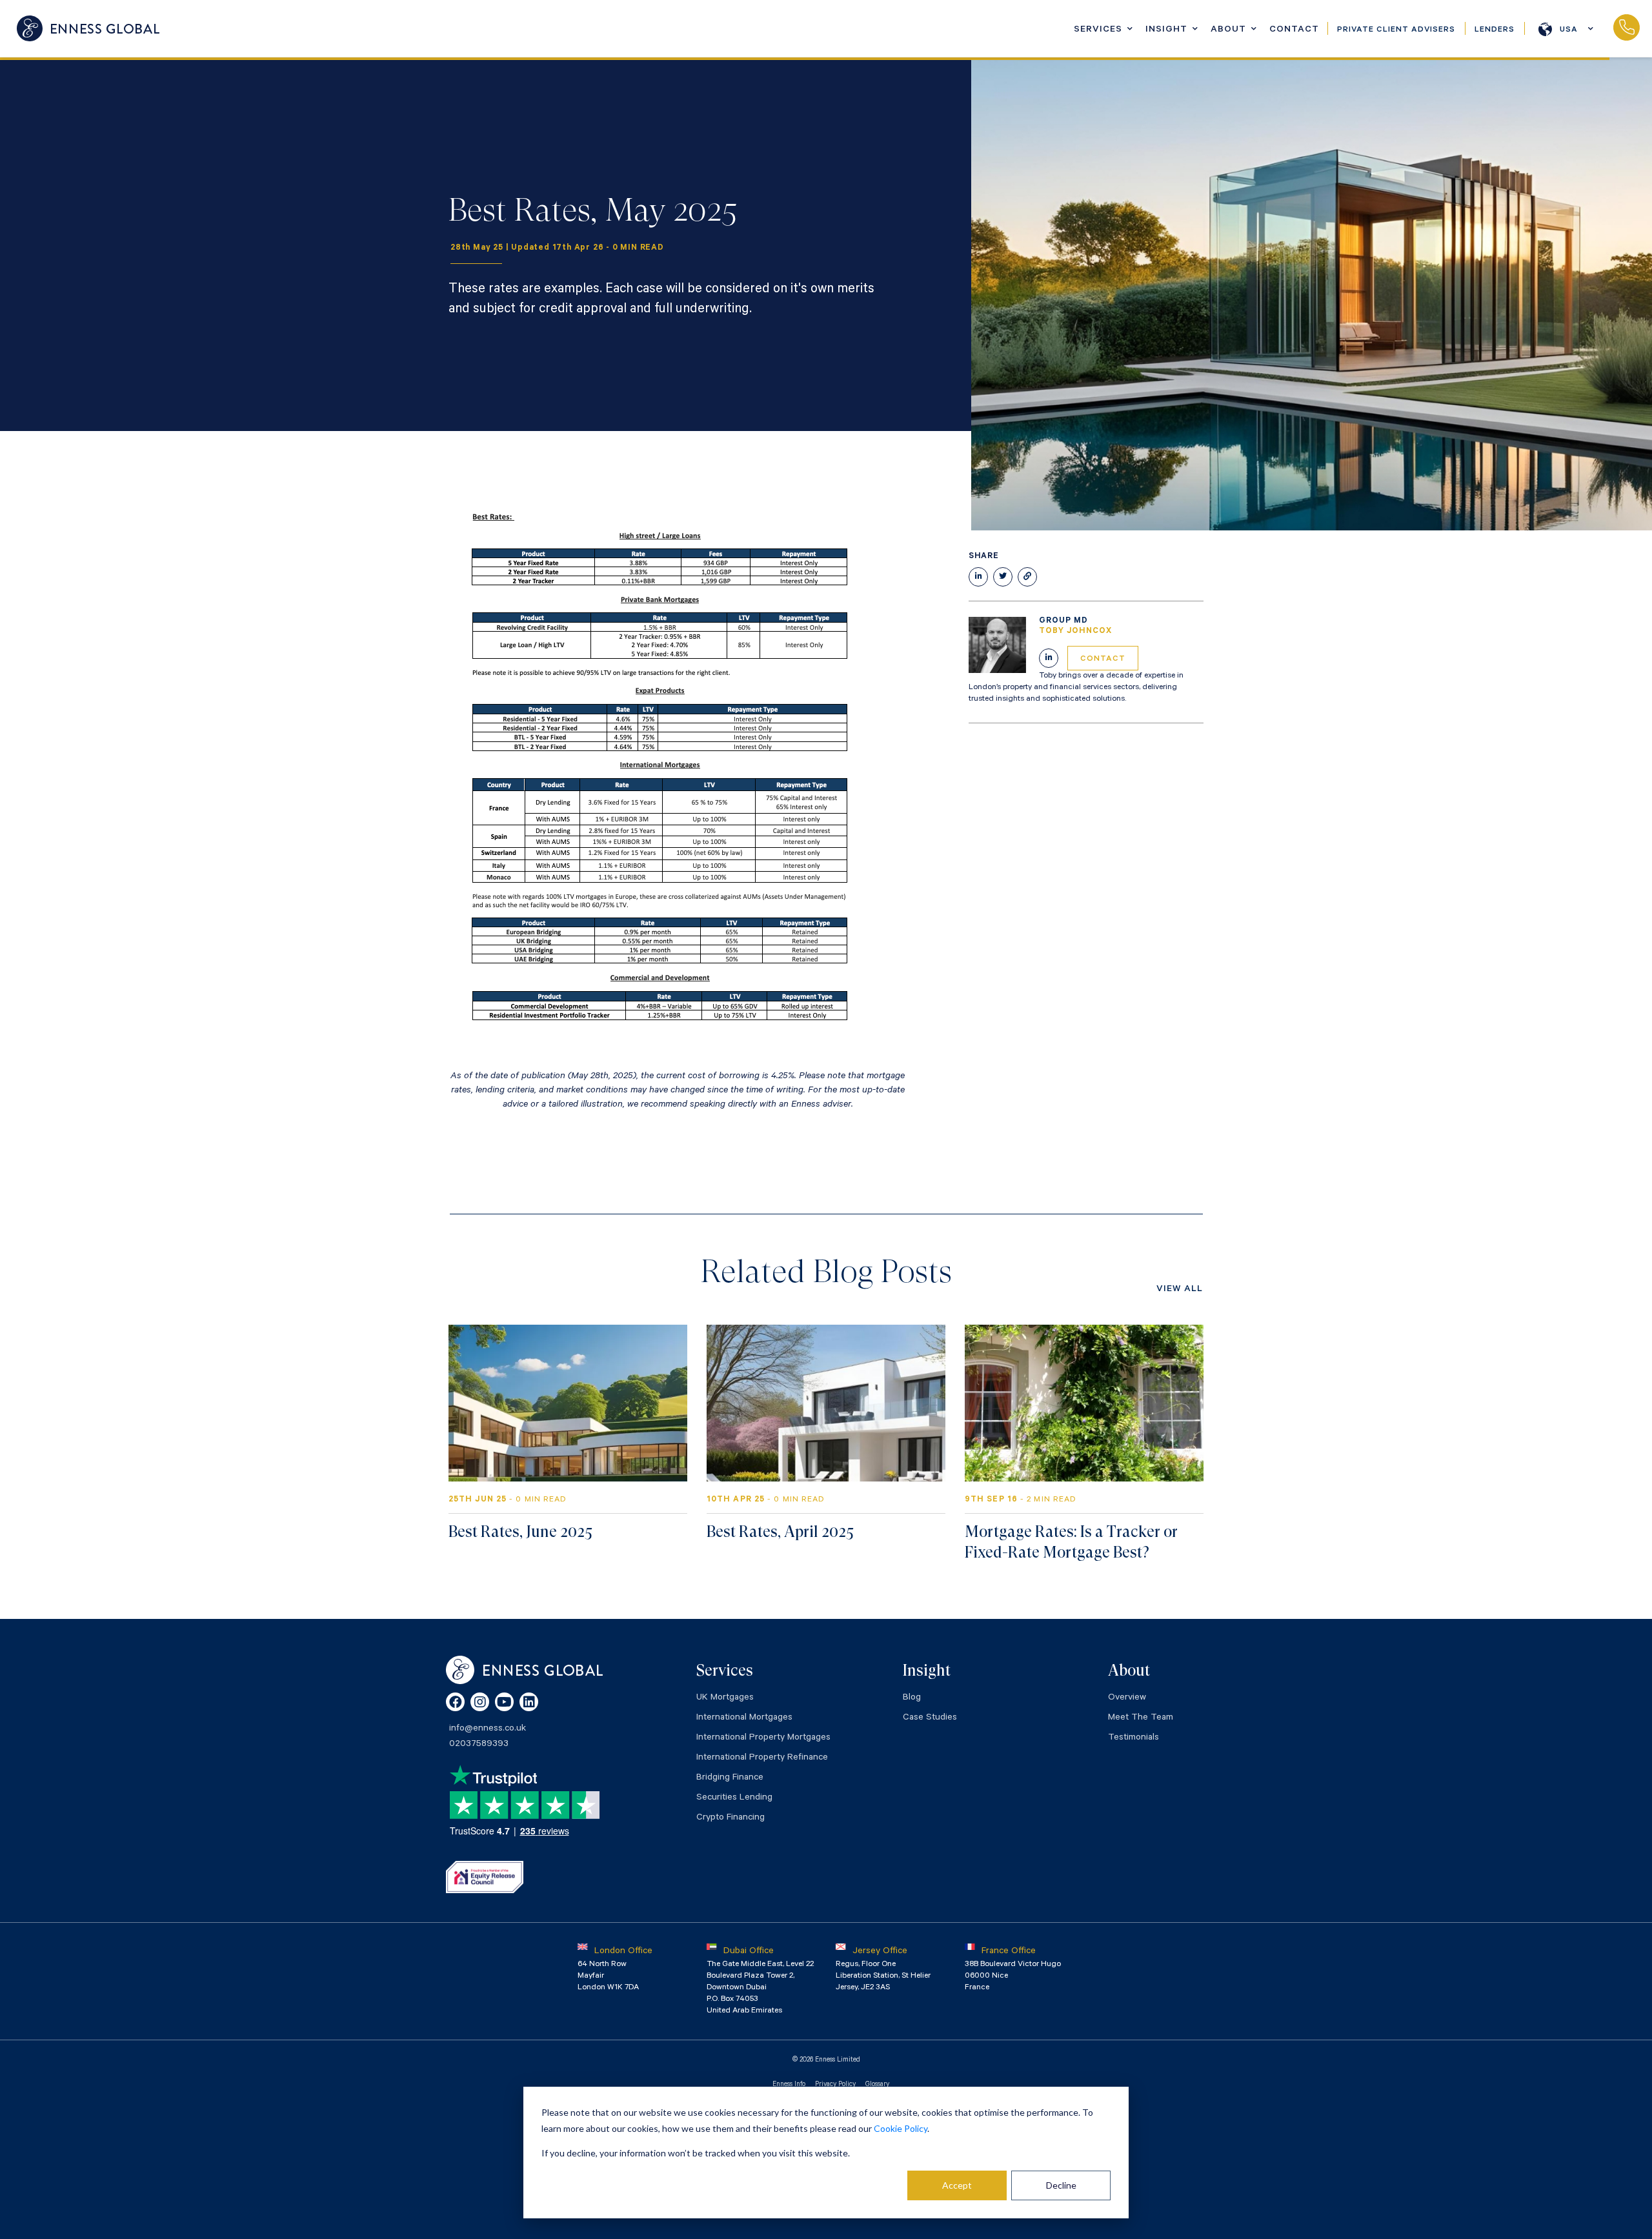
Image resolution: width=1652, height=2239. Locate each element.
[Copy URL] (1027, 577)
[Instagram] (480, 1702)
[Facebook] (455, 1702)
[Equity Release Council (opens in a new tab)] (485, 1877)
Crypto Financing (730, 1818)
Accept (957, 2185)
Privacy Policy (835, 2085)
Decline (1061, 2185)
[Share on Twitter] (1003, 577)
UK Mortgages (725, 1698)
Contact (1294, 30)
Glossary (877, 2085)
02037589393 (1626, 28)
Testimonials (1133, 1738)
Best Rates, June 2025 (520, 1532)
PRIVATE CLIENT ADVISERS (1396, 30)
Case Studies (930, 1718)
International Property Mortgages (763, 1738)
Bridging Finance (730, 1778)
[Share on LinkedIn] (978, 577)
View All (1180, 1290)
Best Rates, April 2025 (780, 1532)
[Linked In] (1049, 658)
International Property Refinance (762, 1758)
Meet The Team (1141, 1718)
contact (1103, 659)
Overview (1127, 1698)
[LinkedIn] (529, 1702)
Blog (912, 1698)
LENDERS (1495, 30)
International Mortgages (744, 1718)
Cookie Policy (901, 2128)
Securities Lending (734, 1798)
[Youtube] (504, 1702)
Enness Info (789, 2085)
